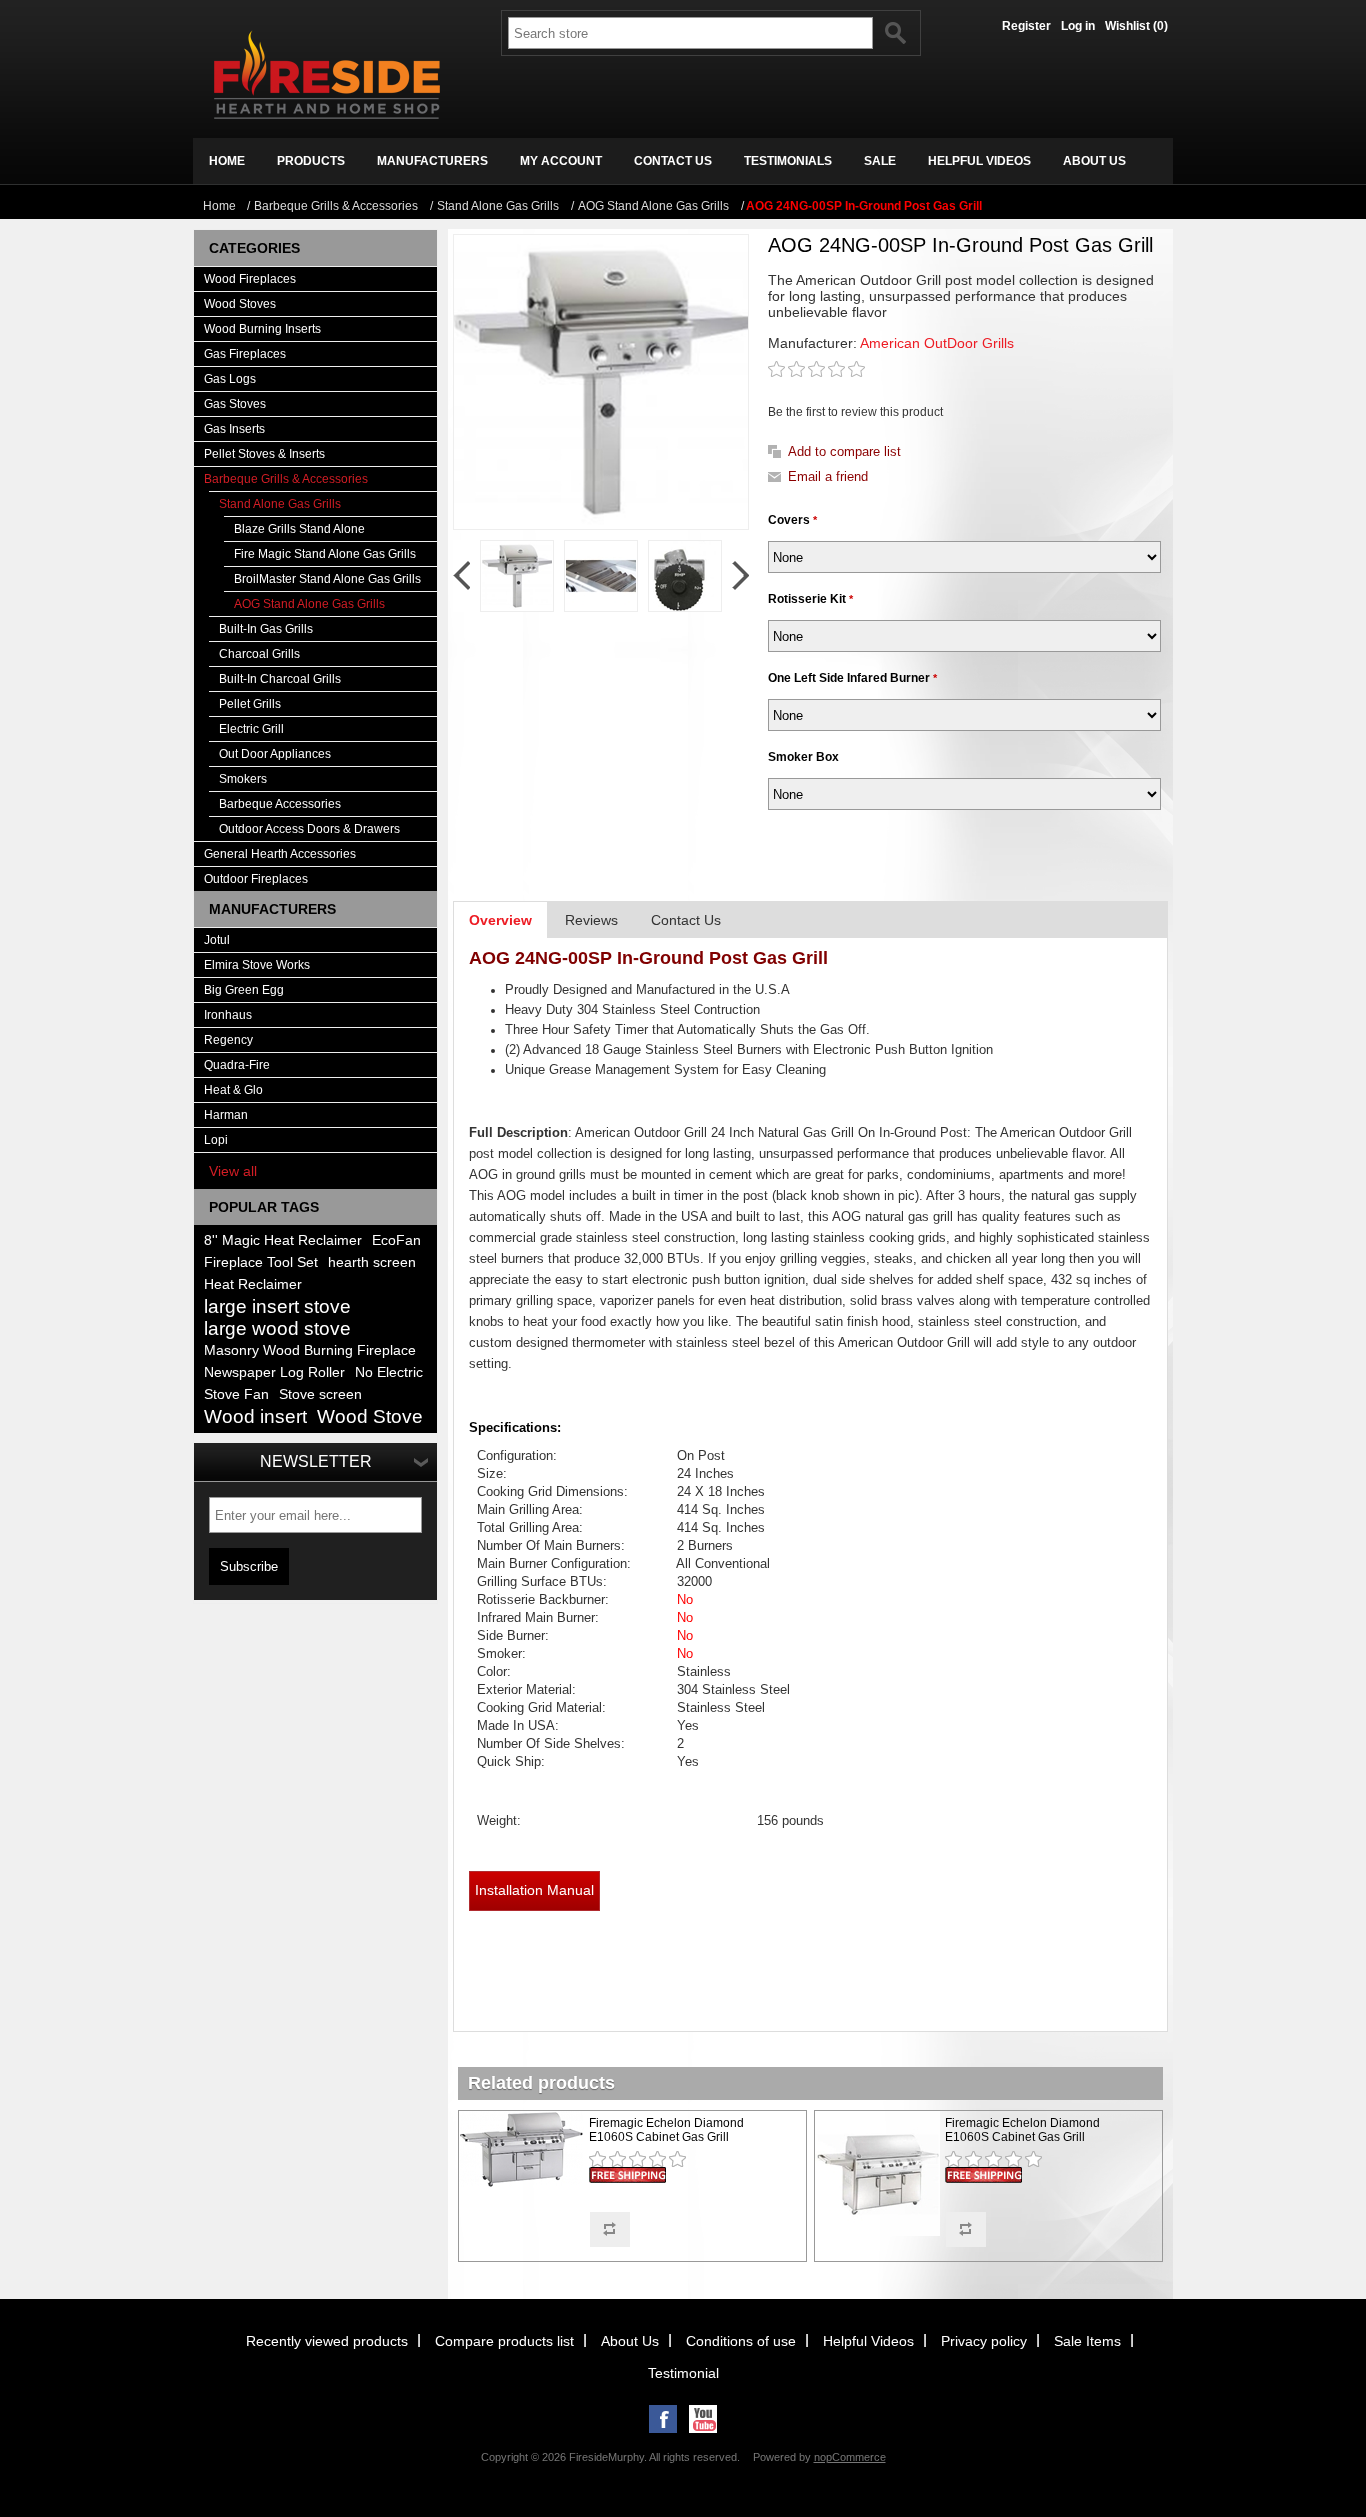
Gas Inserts (234, 429)
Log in (1078, 26)
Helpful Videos (868, 2341)
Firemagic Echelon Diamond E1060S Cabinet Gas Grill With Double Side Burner (666, 2137)
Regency (228, 1040)
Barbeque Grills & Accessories (286, 479)
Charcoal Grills (259, 654)
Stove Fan (236, 1394)
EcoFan (396, 1240)
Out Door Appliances (275, 754)
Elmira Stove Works (257, 965)
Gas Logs (230, 379)
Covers (790, 520)
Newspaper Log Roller (274, 1372)
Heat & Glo (233, 1090)
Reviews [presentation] (591, 920)
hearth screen (372, 1262)
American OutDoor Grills (937, 343)
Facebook (663, 2419)
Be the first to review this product (855, 412)
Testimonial (683, 2373)
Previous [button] (461, 576)
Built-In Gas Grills (266, 629)
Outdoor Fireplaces (256, 879)
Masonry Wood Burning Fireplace (310, 1350)
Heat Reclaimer (253, 1284)
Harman (226, 1115)
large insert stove (277, 1306)
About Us (630, 2341)
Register (1026, 26)
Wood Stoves (240, 304)
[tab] (500, 920)
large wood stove (277, 1328)
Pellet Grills (250, 704)
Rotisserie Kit (808, 599)
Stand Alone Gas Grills (280, 504)
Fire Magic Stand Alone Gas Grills (325, 554)
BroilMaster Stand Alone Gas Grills (327, 579)
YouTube (703, 2419)
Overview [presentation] (500, 920)
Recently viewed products (327, 2341)
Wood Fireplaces (250, 279)
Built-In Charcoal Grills (280, 679)
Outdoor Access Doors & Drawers (309, 829)
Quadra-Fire (237, 1065)
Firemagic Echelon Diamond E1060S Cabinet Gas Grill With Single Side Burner (1022, 2137)
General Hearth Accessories (280, 854)
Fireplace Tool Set (261, 1262)
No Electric (389, 1372)
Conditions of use (741, 2341)
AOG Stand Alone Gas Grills (309, 604)
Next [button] (740, 576)
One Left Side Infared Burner (850, 678)
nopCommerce (850, 2457)
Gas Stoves (235, 404)
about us (1094, 161)
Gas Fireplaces (245, 354)
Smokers (243, 779)
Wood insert (255, 1416)
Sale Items (1087, 2341)
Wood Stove (370, 1416)
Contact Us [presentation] (686, 920)
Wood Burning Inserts (262, 329)
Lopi (216, 1140)
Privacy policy (984, 2341)
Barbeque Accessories (280, 804)
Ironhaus (228, 1015)
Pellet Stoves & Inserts (264, 454)
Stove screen (320, 1394)
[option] (517, 576)
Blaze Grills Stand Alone (299, 529)
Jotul (217, 940)
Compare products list (504, 2341)
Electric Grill (251, 729)
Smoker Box (803, 757)
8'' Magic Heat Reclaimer (283, 1240)
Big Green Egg (244, 990)
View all (233, 1171)
